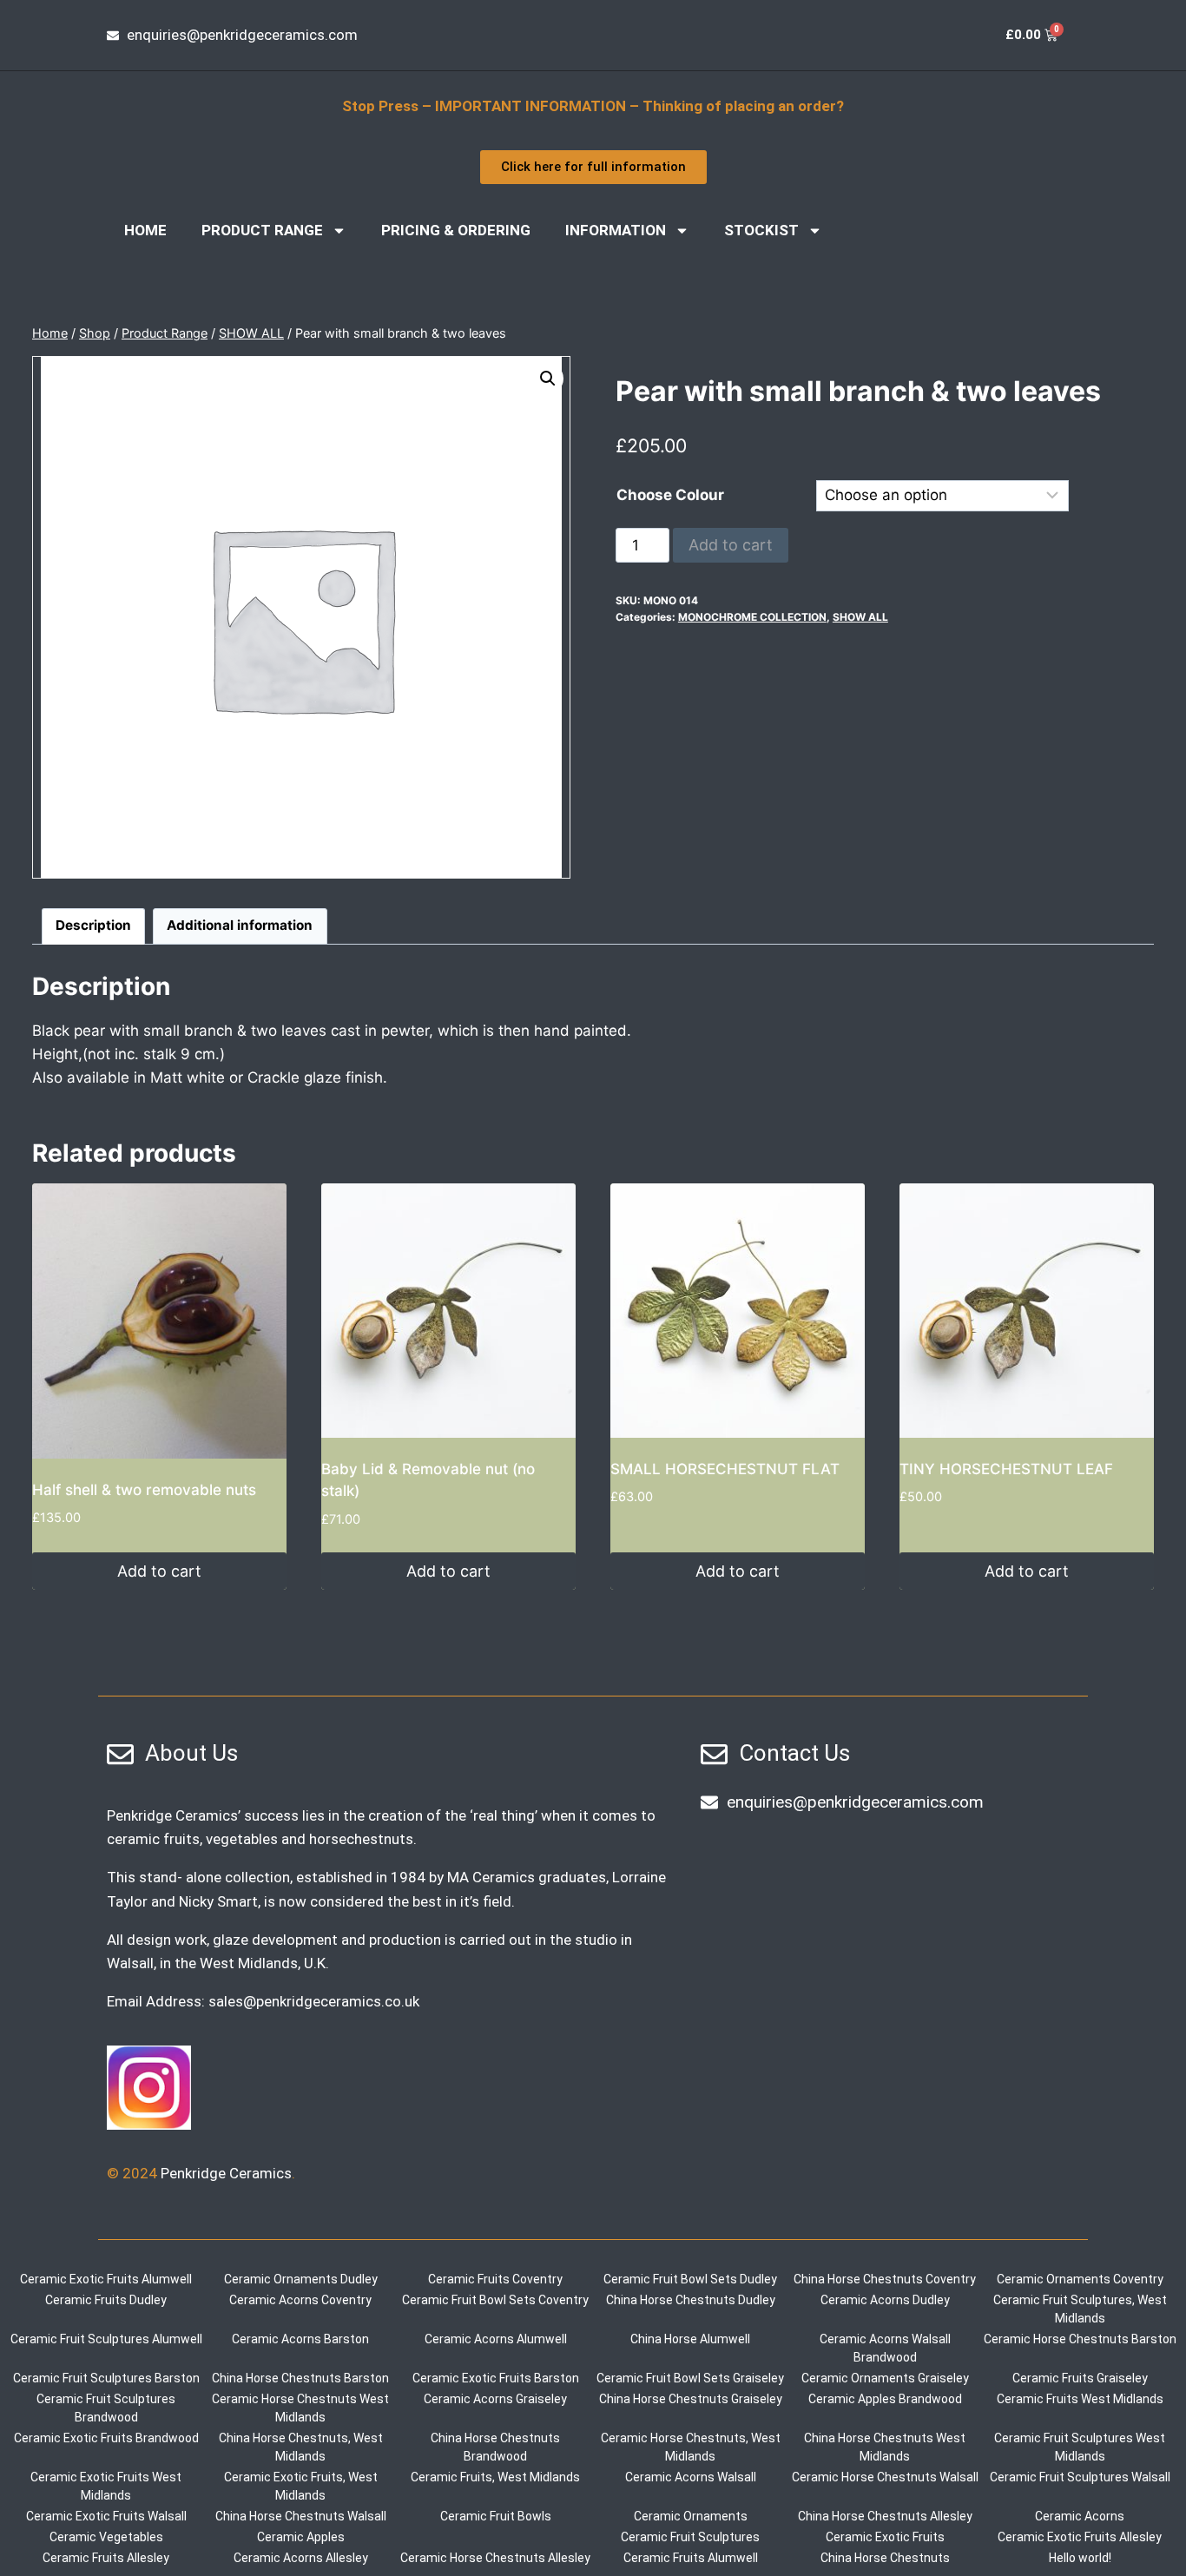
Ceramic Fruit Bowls (496, 2516)
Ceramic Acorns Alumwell (496, 2339)
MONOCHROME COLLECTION (752, 617)
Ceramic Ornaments (691, 2516)
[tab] (94, 926)
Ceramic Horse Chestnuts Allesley (495, 2558)
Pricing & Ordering (456, 230)
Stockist (761, 230)
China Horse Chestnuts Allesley (885, 2516)
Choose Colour (670, 495)
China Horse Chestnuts (885, 2558)
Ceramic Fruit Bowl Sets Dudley (690, 2279)
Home (145, 230)
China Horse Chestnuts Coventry (885, 2279)
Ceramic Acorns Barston (300, 2339)
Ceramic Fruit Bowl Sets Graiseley (690, 2378)
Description (93, 925)
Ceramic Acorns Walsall (691, 2477)
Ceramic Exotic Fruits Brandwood (106, 2438)
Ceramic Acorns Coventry (300, 2300)
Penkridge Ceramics (226, 2173)
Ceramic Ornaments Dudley (301, 2279)
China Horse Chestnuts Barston (300, 2378)
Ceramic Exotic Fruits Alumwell (106, 2279)
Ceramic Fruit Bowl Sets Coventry (495, 2300)
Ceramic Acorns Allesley (301, 2558)
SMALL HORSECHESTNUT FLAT (725, 1469)
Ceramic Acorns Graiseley (495, 2399)
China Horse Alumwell (690, 2339)
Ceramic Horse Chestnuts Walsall (885, 2477)
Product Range (262, 230)
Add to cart (731, 545)
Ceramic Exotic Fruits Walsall (106, 2516)
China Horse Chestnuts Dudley (691, 2300)
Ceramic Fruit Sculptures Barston (106, 2378)
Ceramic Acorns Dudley (885, 2300)
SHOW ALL (860, 617)
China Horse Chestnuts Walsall (301, 2516)
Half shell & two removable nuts (144, 1490)
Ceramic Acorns (1080, 2516)
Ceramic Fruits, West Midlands (495, 2477)
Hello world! (1080, 2558)
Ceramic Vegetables (106, 2537)
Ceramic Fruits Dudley (106, 2300)
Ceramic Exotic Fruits (885, 2537)
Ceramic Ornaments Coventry (1080, 2279)
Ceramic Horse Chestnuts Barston (1080, 2339)
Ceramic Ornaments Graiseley (885, 2378)
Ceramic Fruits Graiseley (1080, 2378)
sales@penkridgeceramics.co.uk (314, 2001)
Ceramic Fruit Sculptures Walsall (1080, 2477)
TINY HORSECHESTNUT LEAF (1006, 1469)
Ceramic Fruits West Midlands (1080, 2399)
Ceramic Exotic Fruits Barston (496, 2378)
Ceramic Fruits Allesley (106, 2558)
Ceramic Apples (301, 2537)
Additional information (240, 925)
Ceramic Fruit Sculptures (690, 2537)
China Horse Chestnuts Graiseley (691, 2399)
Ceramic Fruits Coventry (495, 2279)
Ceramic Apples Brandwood (885, 2399)
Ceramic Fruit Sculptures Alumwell (106, 2339)
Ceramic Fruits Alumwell (691, 2558)
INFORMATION (616, 230)
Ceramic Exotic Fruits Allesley (1080, 2537)
